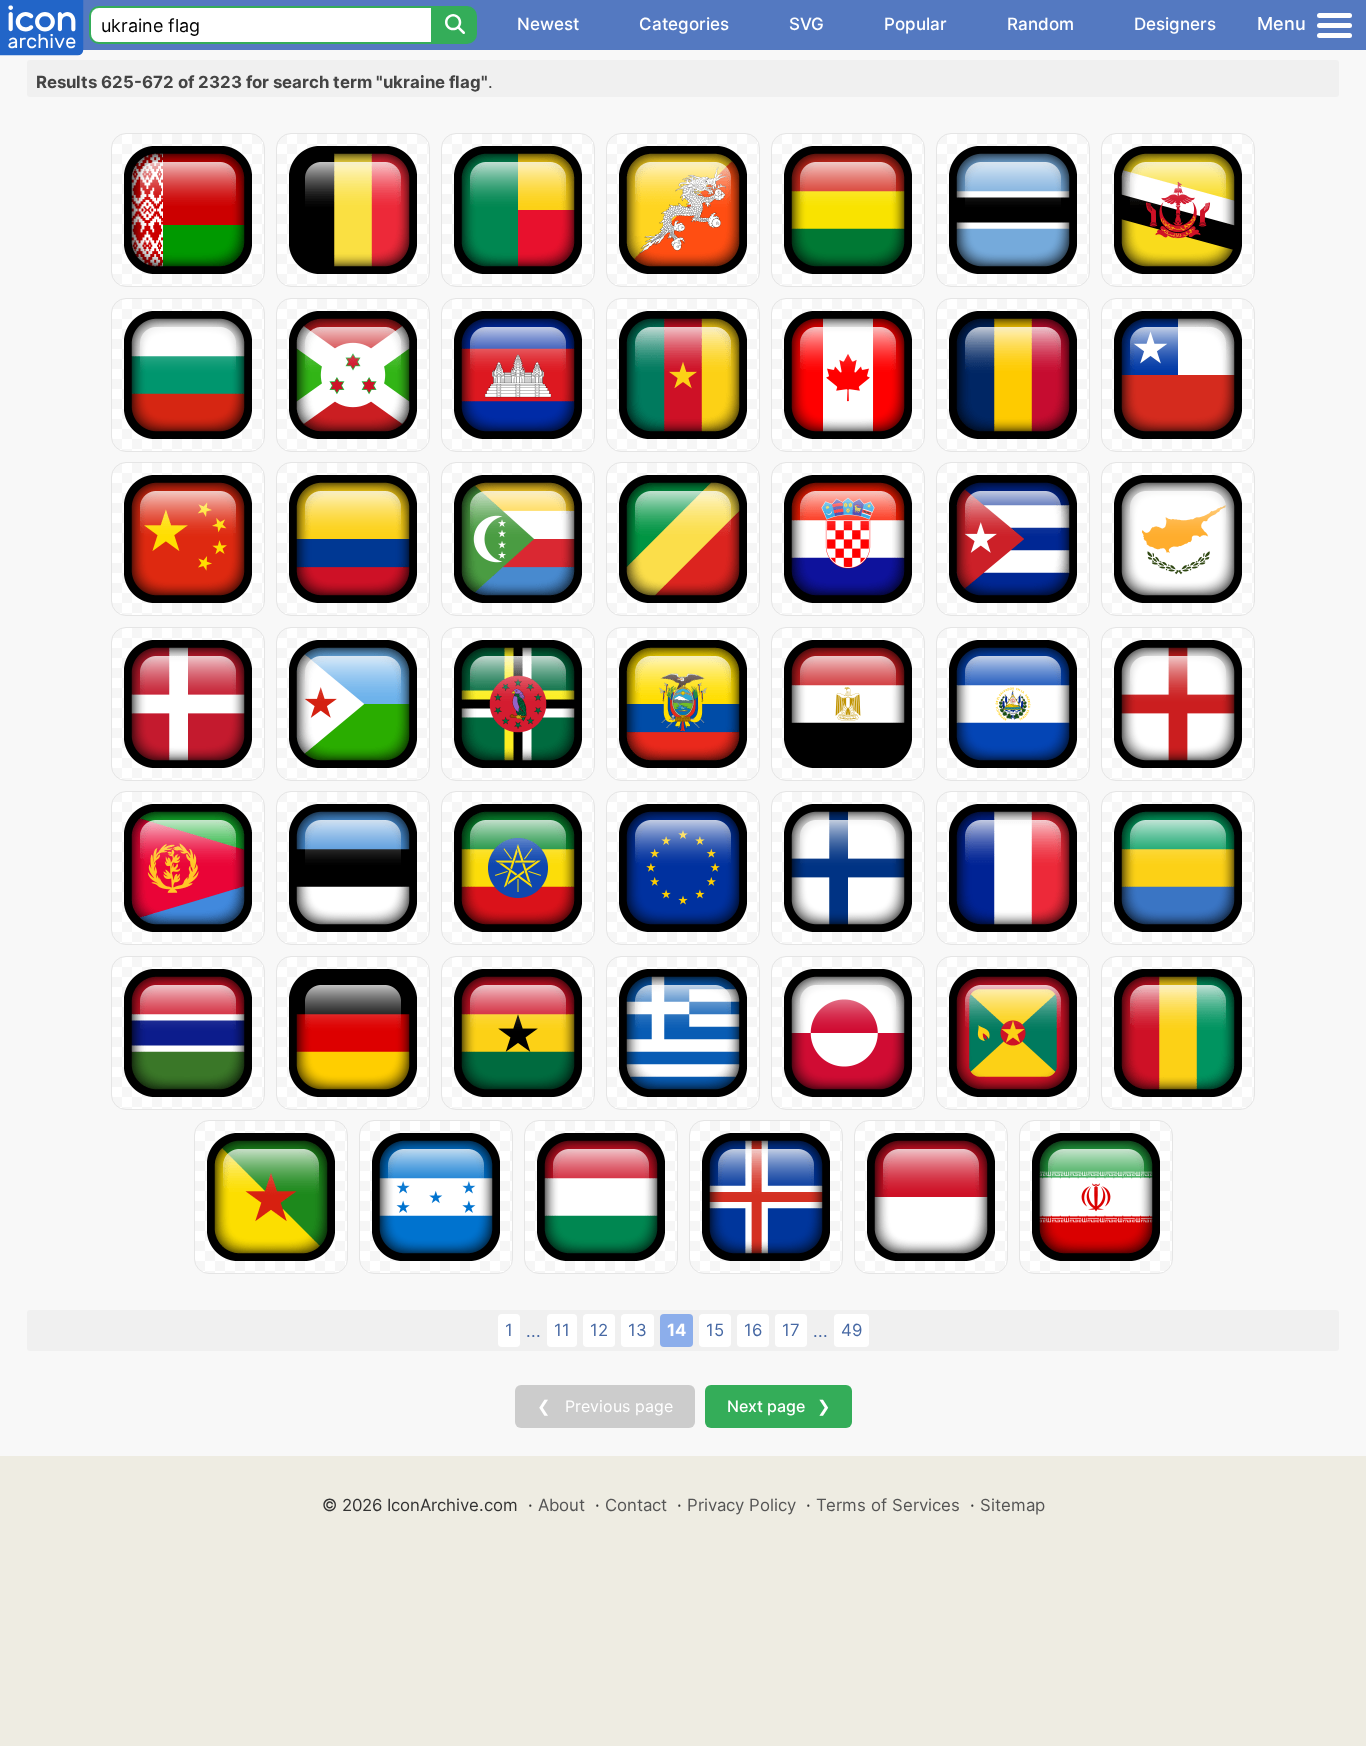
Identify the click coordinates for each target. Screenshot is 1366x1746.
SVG (806, 24)
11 (562, 1330)
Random (1040, 24)
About (561, 1505)
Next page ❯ (778, 1406)
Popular (915, 24)
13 (637, 1330)
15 (715, 1330)
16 (753, 1330)
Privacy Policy (741, 1505)
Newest (548, 24)
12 (599, 1330)
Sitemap (1012, 1505)
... (533, 1331)
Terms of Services (888, 1505)
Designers (1175, 24)
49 (851, 1330)
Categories (684, 24)
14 (676, 1330)
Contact (636, 1505)
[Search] (454, 25)
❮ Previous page (605, 1406)
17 (791, 1330)
